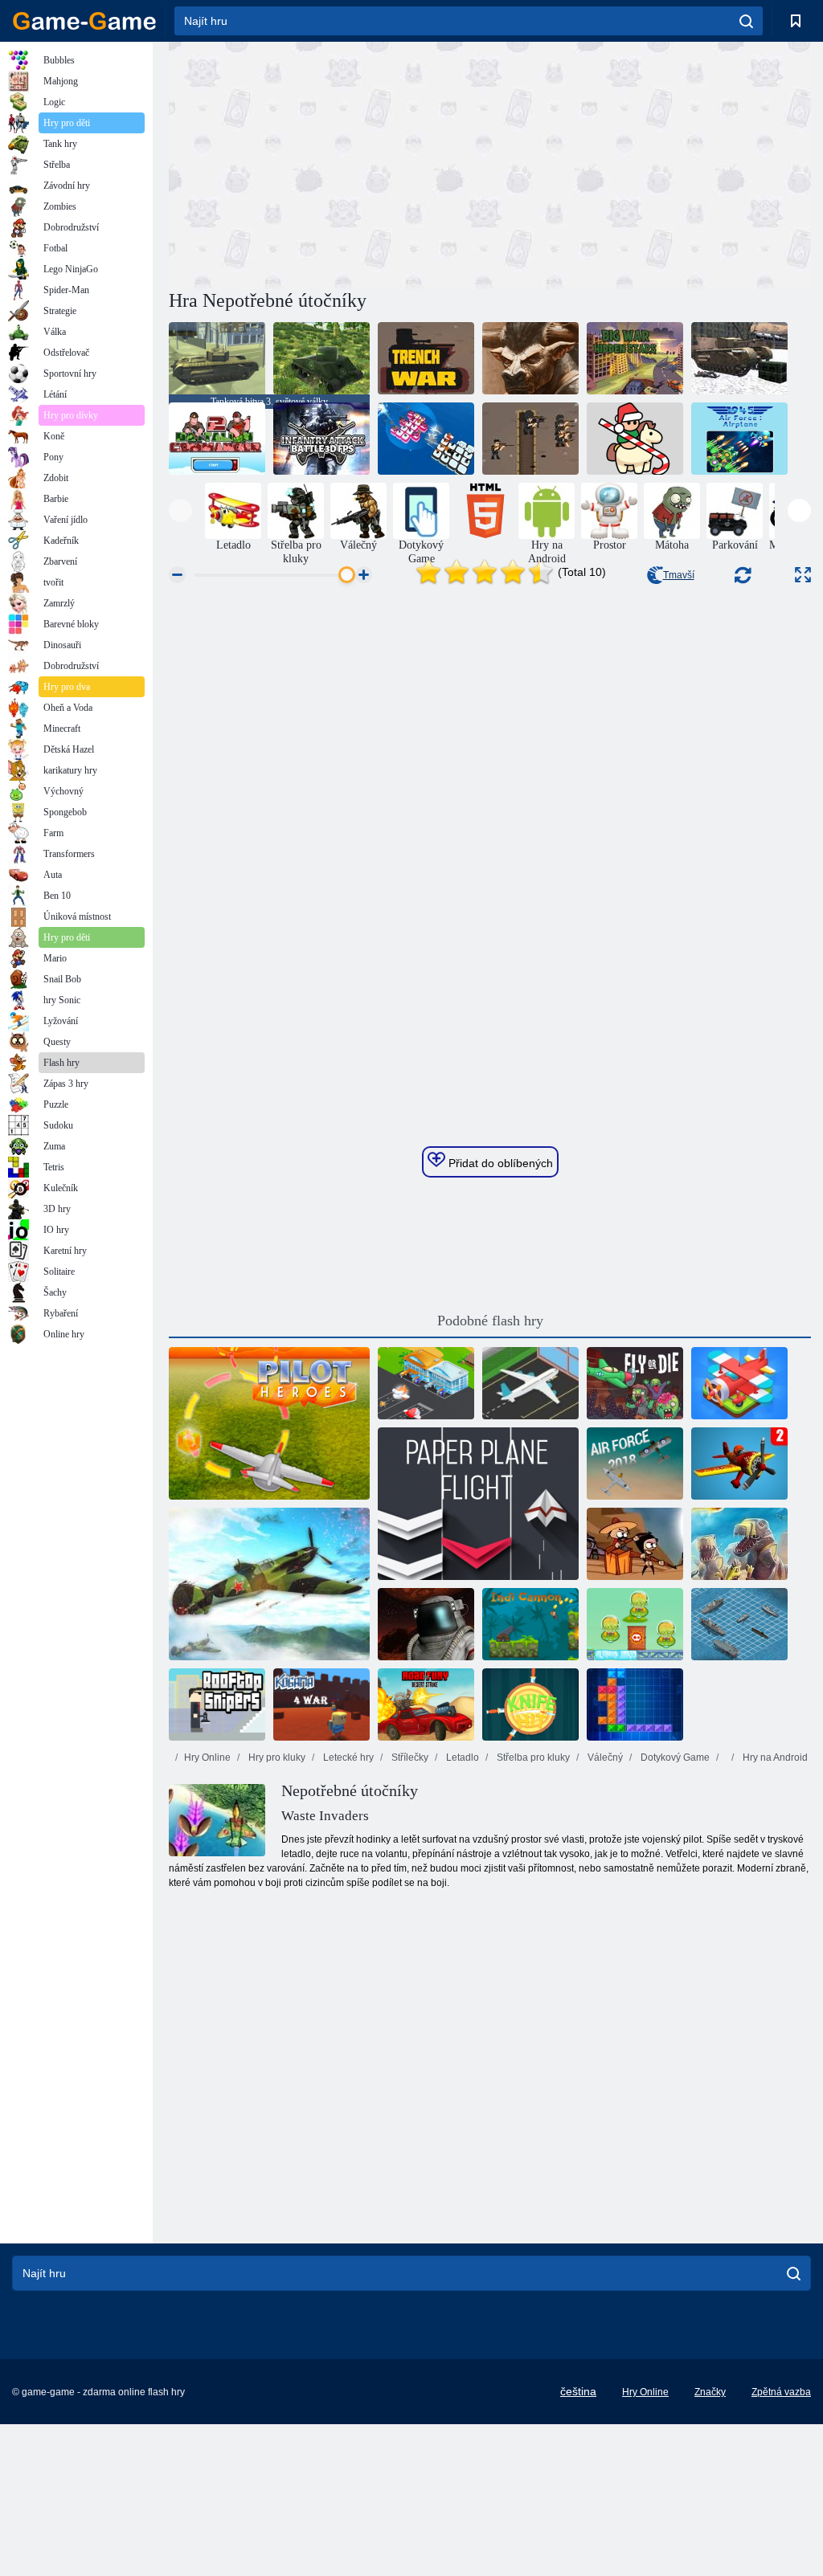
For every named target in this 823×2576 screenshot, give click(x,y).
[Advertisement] (330, 163)
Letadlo (461, 1757)
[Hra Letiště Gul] (426, 1383)
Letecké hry (347, 1757)
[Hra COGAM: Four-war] (321, 1704)
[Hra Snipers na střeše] (217, 1704)
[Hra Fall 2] (739, 1464)
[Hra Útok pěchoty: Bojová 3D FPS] (321, 439)
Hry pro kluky (276, 1757)
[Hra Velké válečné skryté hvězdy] (635, 358)
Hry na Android (774, 1757)
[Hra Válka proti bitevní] (739, 1624)
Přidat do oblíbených (499, 1163)
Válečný (604, 1757)
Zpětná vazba (781, 2392)
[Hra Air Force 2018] (635, 1464)
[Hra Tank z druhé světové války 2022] (739, 358)
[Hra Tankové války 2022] (321, 358)
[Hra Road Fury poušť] (426, 1704)
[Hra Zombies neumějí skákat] (635, 1544)
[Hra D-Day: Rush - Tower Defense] (739, 1544)
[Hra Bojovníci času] (635, 439)
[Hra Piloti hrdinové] (269, 1423)
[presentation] (180, 510)
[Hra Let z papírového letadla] (478, 1504)
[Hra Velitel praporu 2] (217, 439)
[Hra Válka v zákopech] (426, 358)
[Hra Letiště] (530, 1383)
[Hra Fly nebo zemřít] (635, 1383)
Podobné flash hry (490, 1321)
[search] (746, 21)
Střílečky (409, 1757)
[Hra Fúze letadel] (739, 1383)
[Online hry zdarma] (84, 21)
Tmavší (679, 575)
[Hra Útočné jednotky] (530, 439)
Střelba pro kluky (532, 1757)
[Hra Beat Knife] (530, 1704)
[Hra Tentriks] (635, 1704)
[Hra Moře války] (426, 439)
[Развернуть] (803, 575)
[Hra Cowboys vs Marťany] (635, 1624)
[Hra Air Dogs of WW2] (269, 1584)
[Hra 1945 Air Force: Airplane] (739, 439)
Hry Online (207, 1757)
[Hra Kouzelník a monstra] (530, 358)
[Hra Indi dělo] (530, 1624)
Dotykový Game (674, 1757)
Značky (710, 2392)
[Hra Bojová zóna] (426, 1624)
